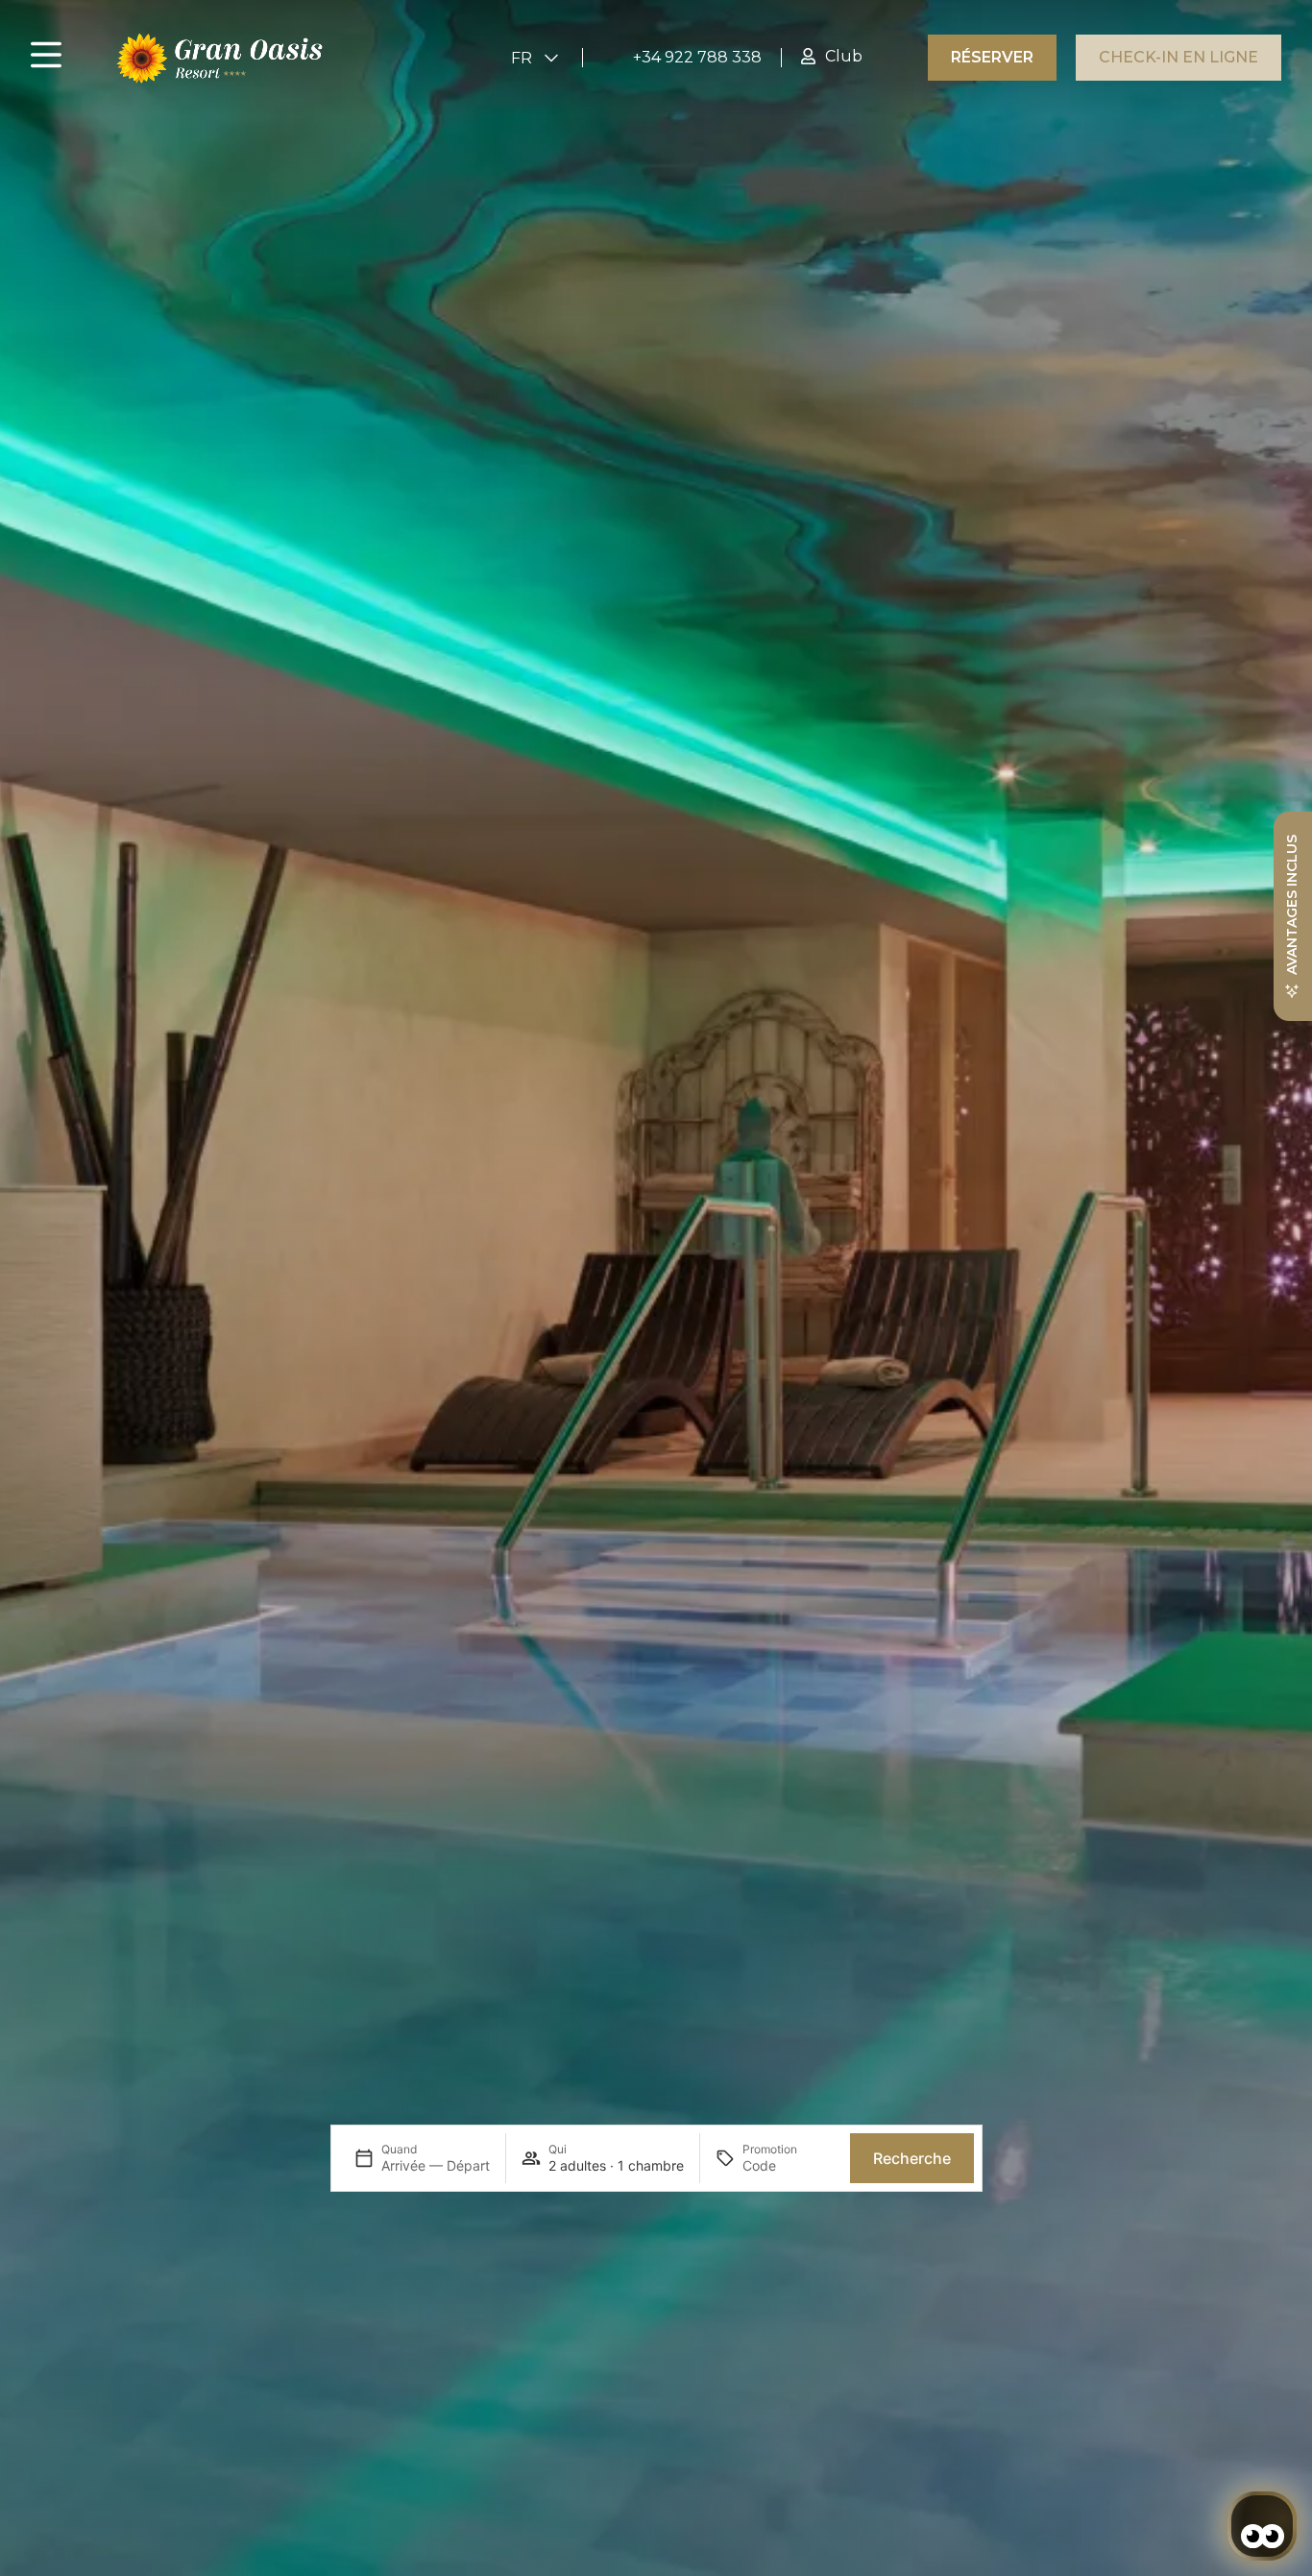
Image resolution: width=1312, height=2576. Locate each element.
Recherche (912, 2158)
